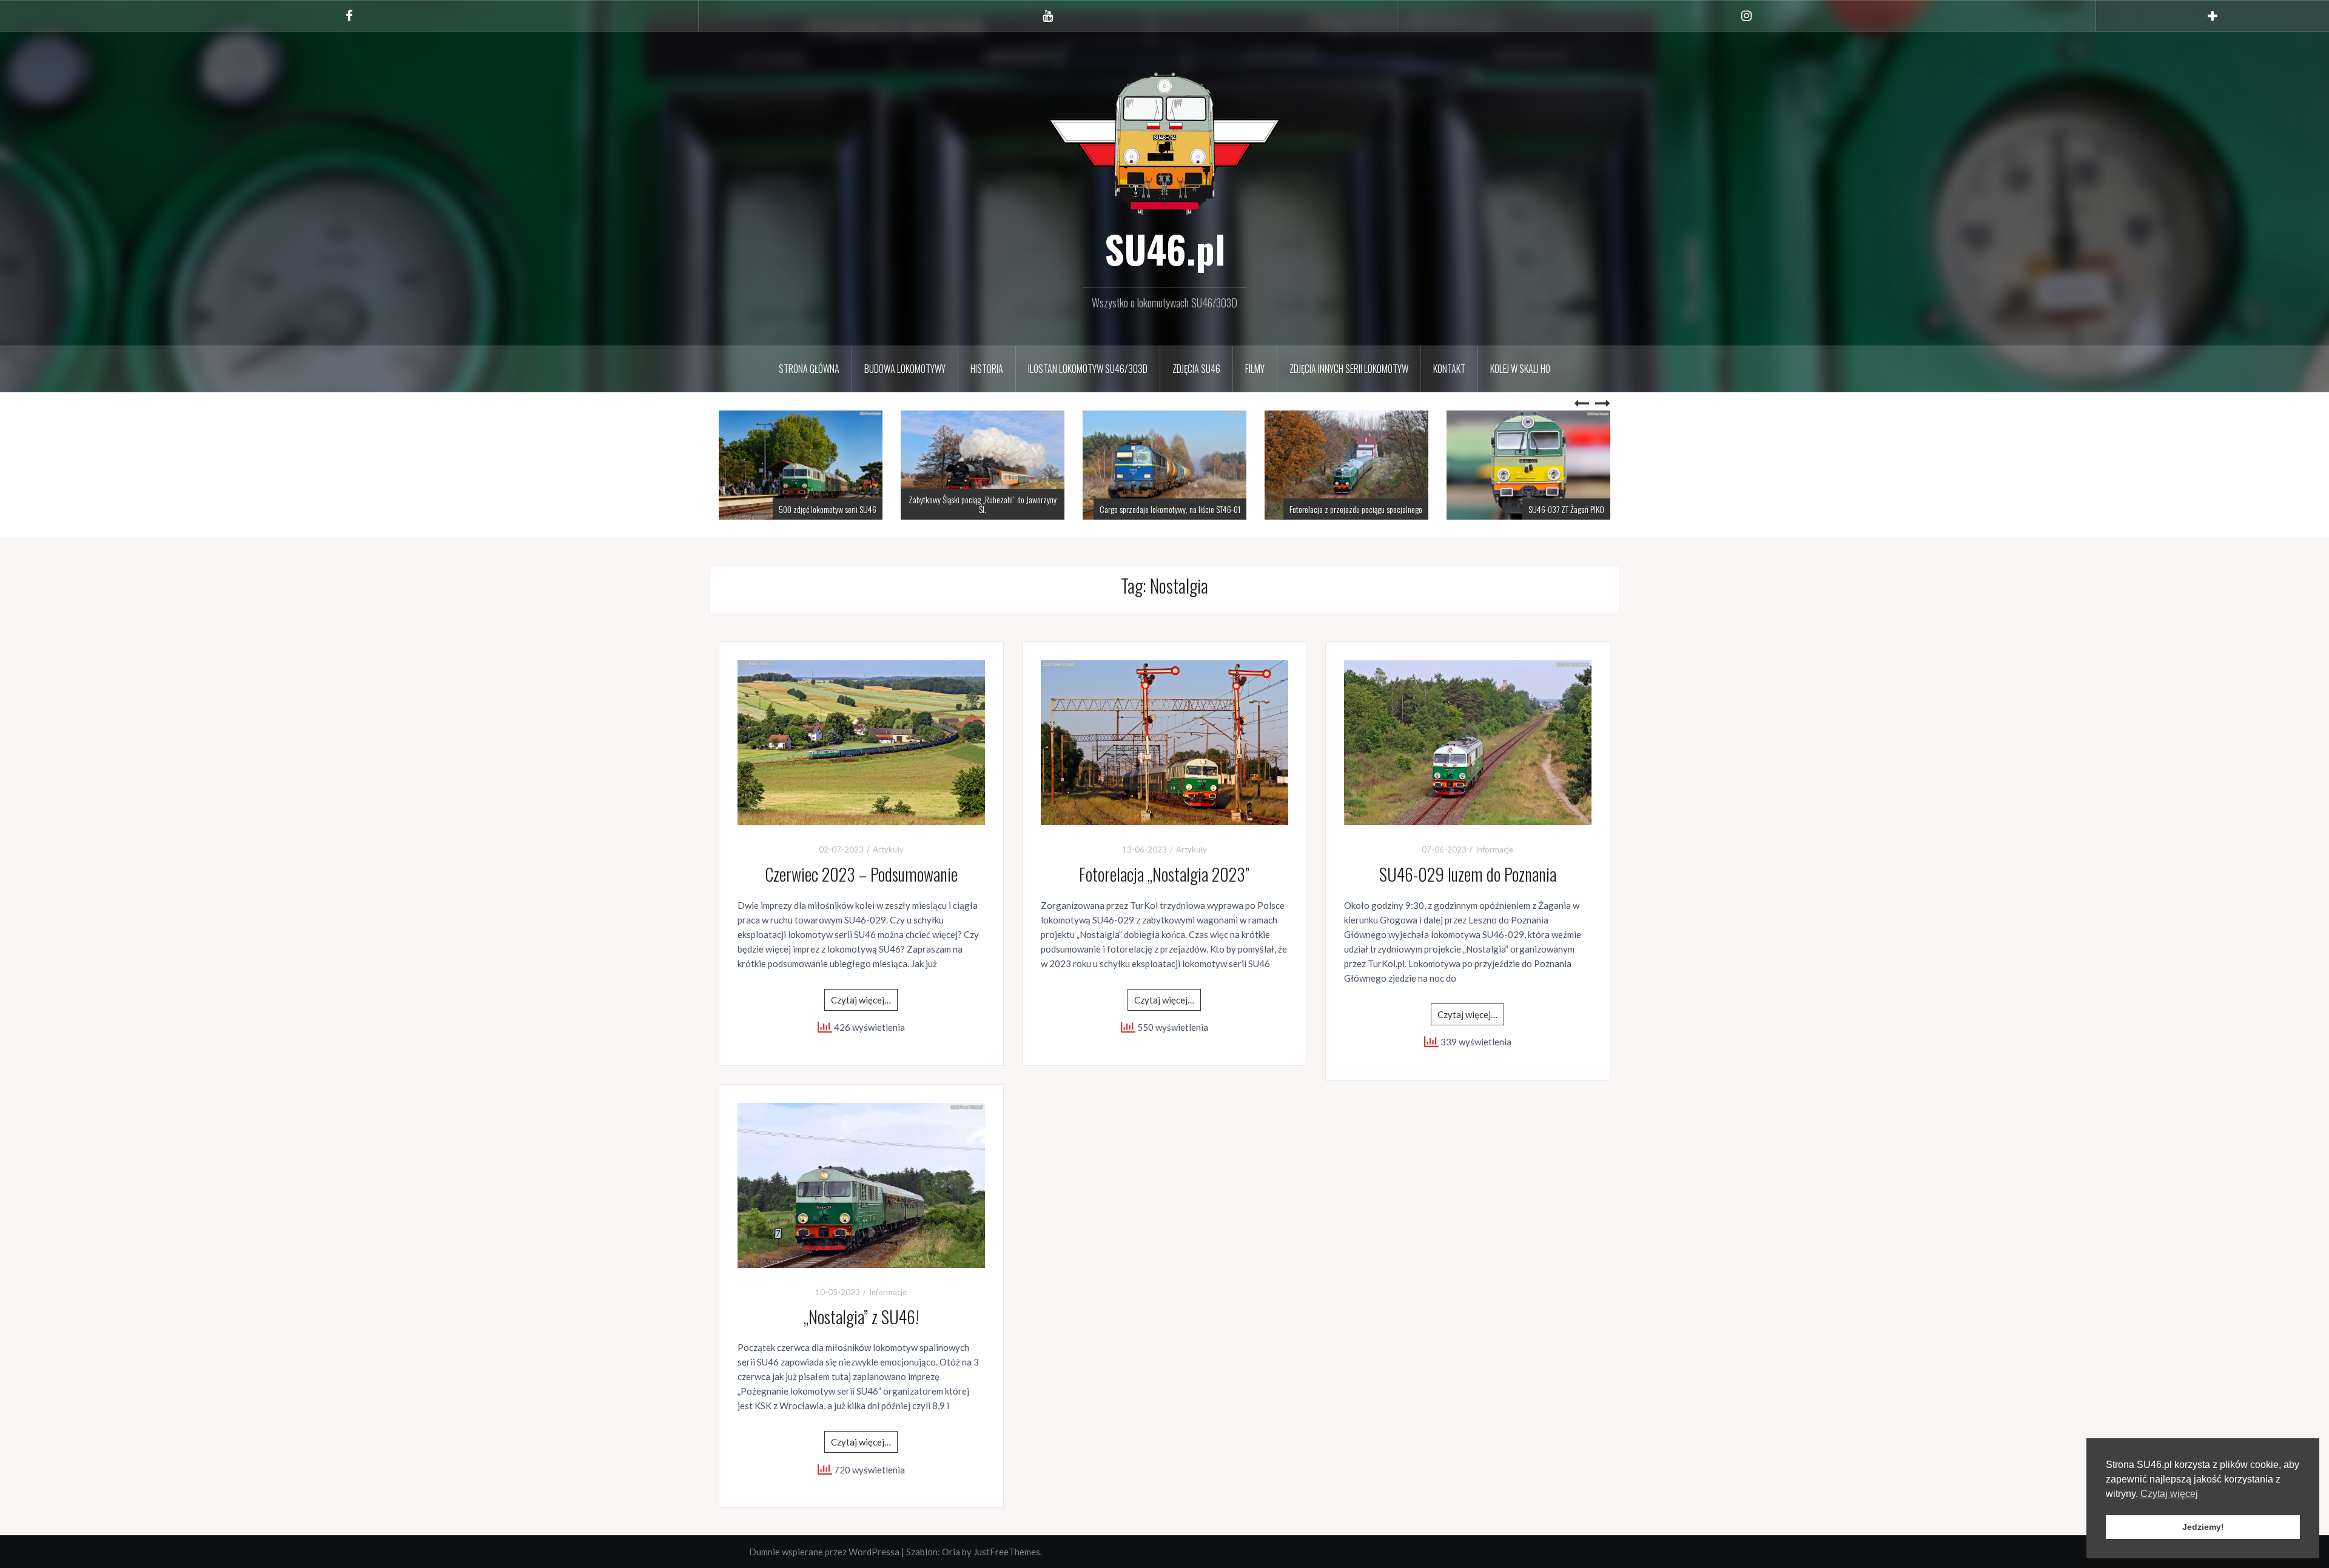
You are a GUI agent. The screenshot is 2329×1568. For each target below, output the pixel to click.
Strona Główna (809, 369)
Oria (951, 1552)
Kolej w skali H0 (1520, 369)
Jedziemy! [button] (2203, 1527)
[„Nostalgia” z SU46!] (861, 1184)
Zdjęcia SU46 (1196, 369)
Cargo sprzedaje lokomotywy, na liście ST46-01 (988, 509)
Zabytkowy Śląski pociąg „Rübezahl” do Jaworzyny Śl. (801, 504)
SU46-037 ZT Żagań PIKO (1384, 509)
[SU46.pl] (1164, 142)
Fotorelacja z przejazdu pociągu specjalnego (1174, 509)
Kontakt (1449, 369)
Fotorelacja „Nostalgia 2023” (1164, 874)
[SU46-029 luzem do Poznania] (1468, 742)
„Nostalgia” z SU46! (861, 1317)
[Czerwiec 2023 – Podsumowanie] (861, 742)
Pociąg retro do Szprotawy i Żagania (1551, 509)
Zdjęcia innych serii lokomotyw (1349, 369)
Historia (987, 369)
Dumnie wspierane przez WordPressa (824, 1552)
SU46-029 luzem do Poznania (1468, 874)
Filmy (1255, 369)
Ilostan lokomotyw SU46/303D (1088, 369)
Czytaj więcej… (861, 1000)
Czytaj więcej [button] (2169, 1494)
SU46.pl (1165, 249)
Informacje (1494, 849)
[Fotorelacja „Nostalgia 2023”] (1164, 742)
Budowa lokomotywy (905, 369)
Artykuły (888, 849)
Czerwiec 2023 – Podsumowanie (861, 874)
